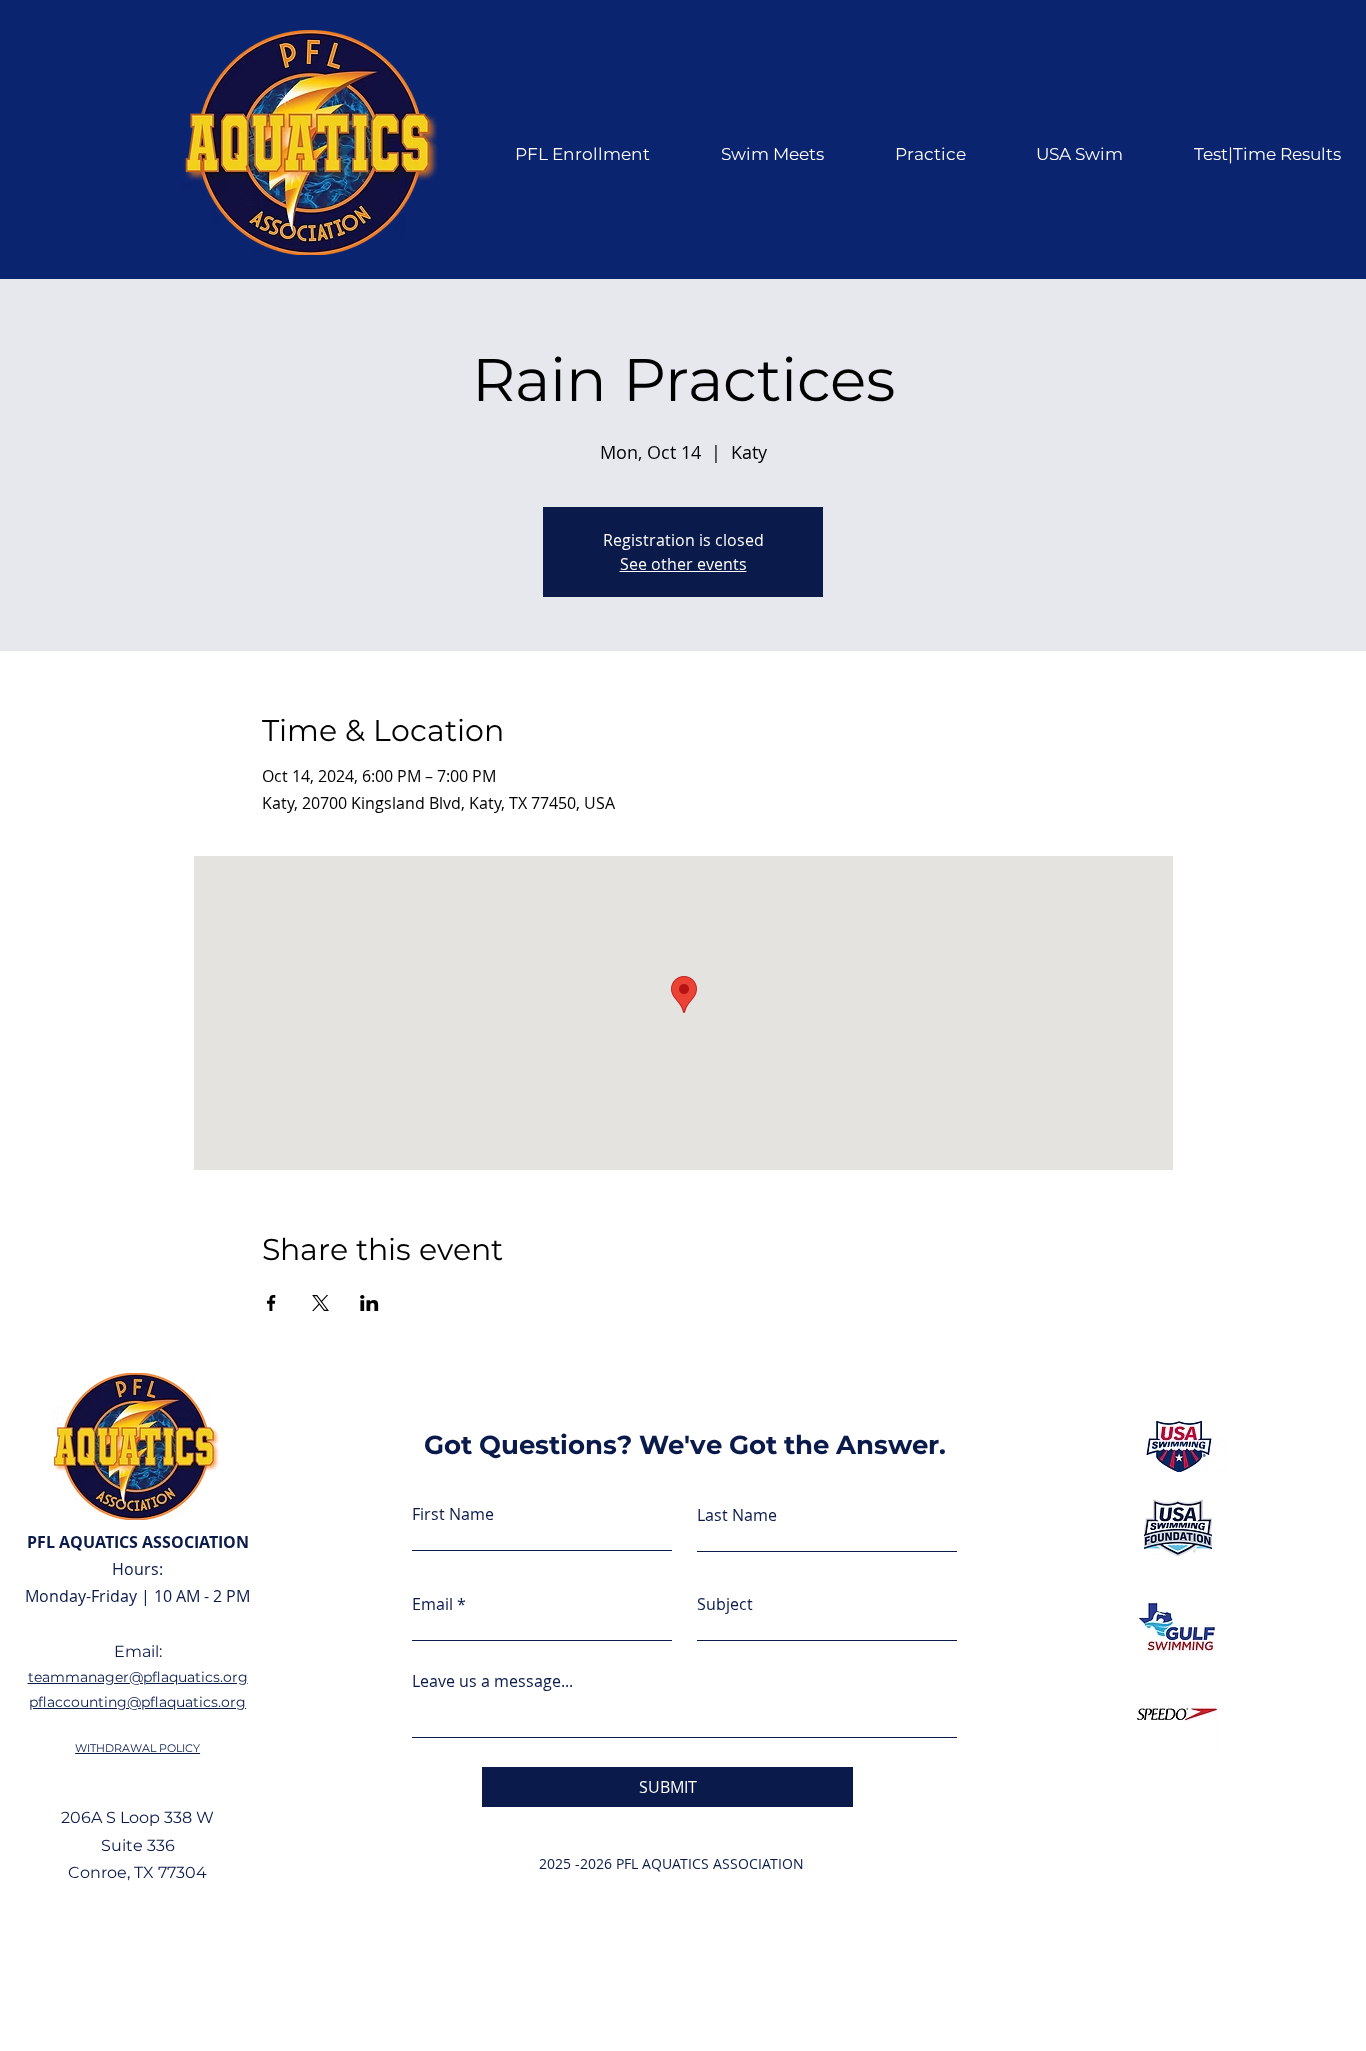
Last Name (737, 1515)
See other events (683, 564)
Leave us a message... (492, 1681)
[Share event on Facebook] (271, 1303)
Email (432, 1604)
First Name (453, 1514)
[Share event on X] (320, 1303)
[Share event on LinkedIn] (369, 1303)
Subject (725, 1604)
